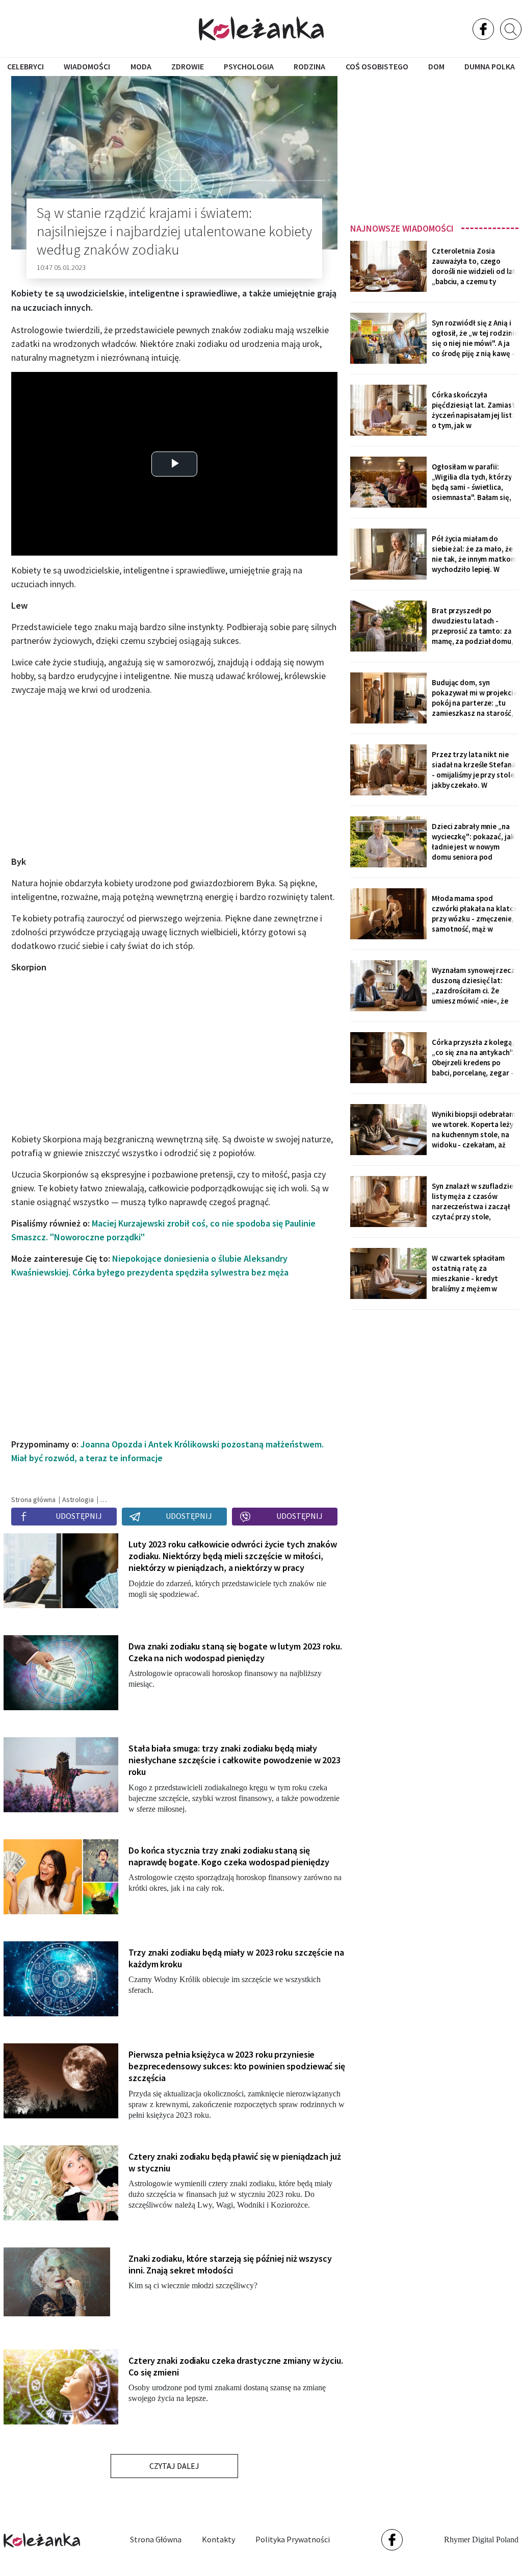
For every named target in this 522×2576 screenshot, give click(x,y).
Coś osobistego (377, 66)
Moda (141, 66)
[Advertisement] (434, 146)
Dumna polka (490, 66)
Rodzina (309, 66)
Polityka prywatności (293, 2539)
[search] (511, 29)
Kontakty (218, 2539)
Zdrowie (188, 66)
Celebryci (25, 66)
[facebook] (483, 29)
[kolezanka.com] (261, 28)
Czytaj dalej (174, 2466)
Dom (436, 66)
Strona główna (156, 2539)
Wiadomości (87, 66)
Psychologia (249, 66)
